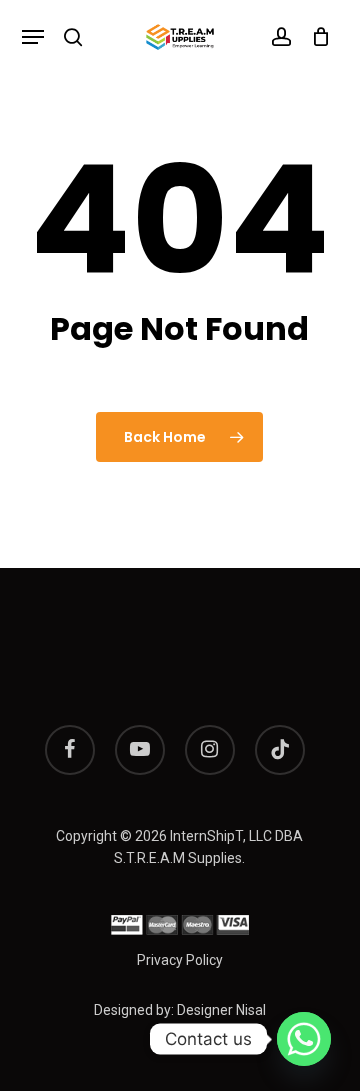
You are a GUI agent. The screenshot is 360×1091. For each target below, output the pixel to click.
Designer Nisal (221, 1010)
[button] (33, 37)
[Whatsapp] (304, 1039)
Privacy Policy (180, 960)
